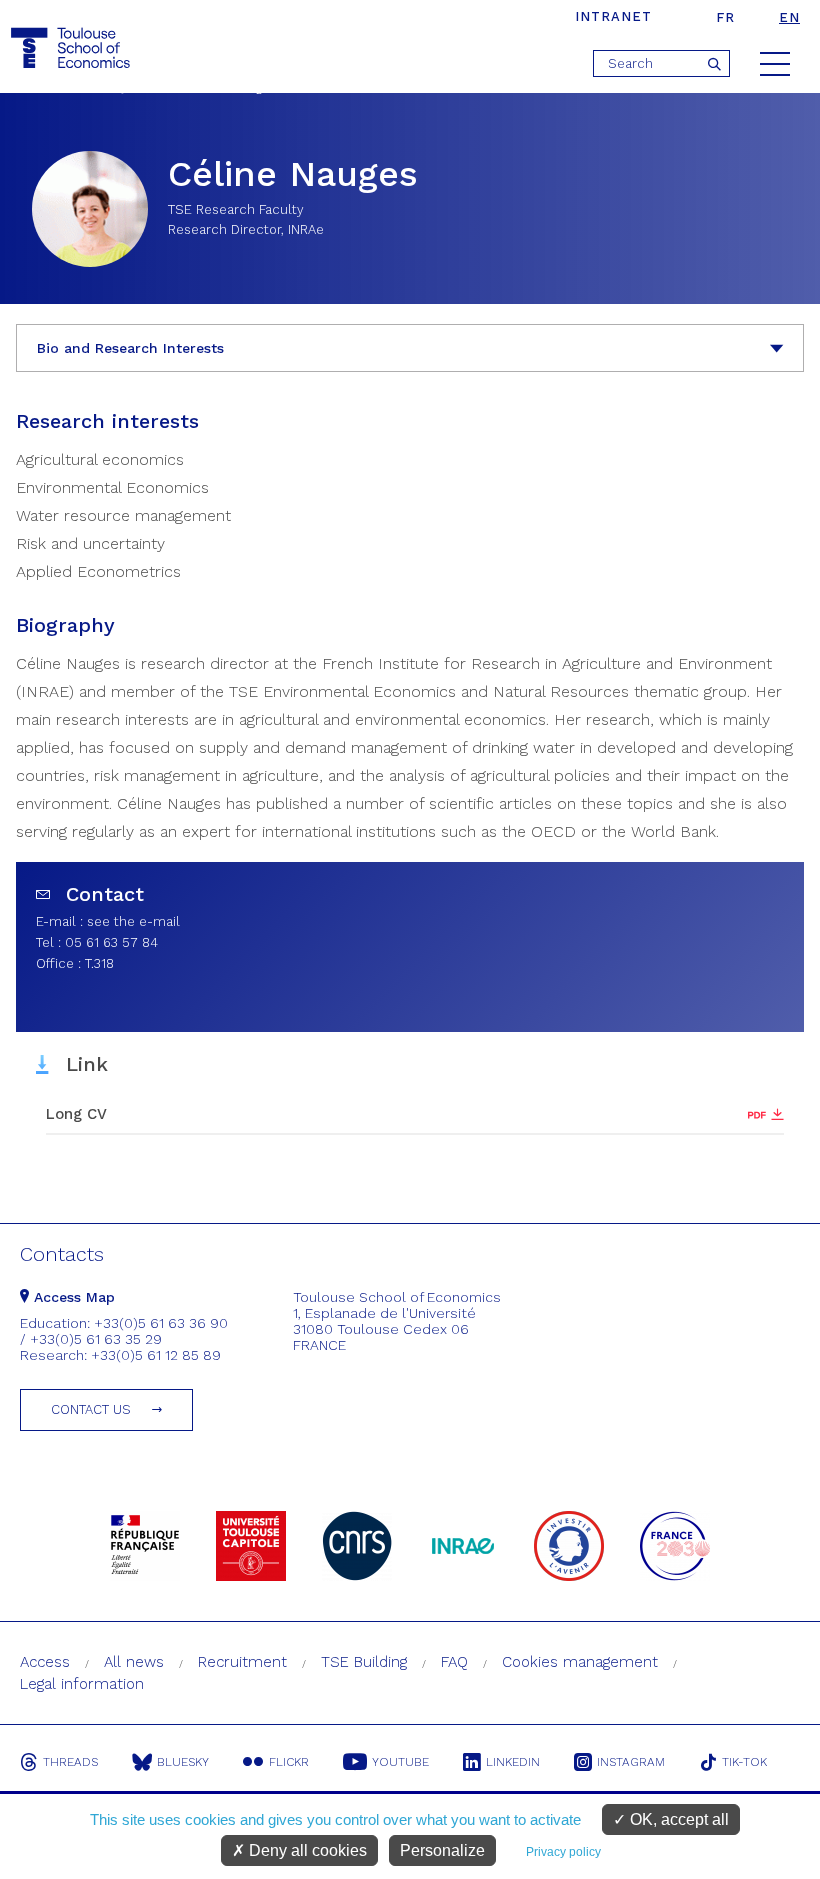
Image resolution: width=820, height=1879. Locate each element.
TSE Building (364, 1662)
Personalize (442, 1850)
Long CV (76, 1114)
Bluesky (183, 1762)
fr (725, 17)
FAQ (454, 1662)
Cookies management (580, 1662)
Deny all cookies (306, 1850)
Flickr (289, 1762)
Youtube (400, 1762)
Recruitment (242, 1662)
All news (134, 1662)
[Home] (73, 48)
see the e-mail (133, 921)
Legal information (82, 1684)
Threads (70, 1762)
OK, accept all (677, 1819)
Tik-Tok (744, 1762)
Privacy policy (563, 1852)
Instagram (631, 1762)
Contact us (91, 1409)
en (789, 17)
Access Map (72, 1297)
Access (45, 1662)
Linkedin (513, 1762)
